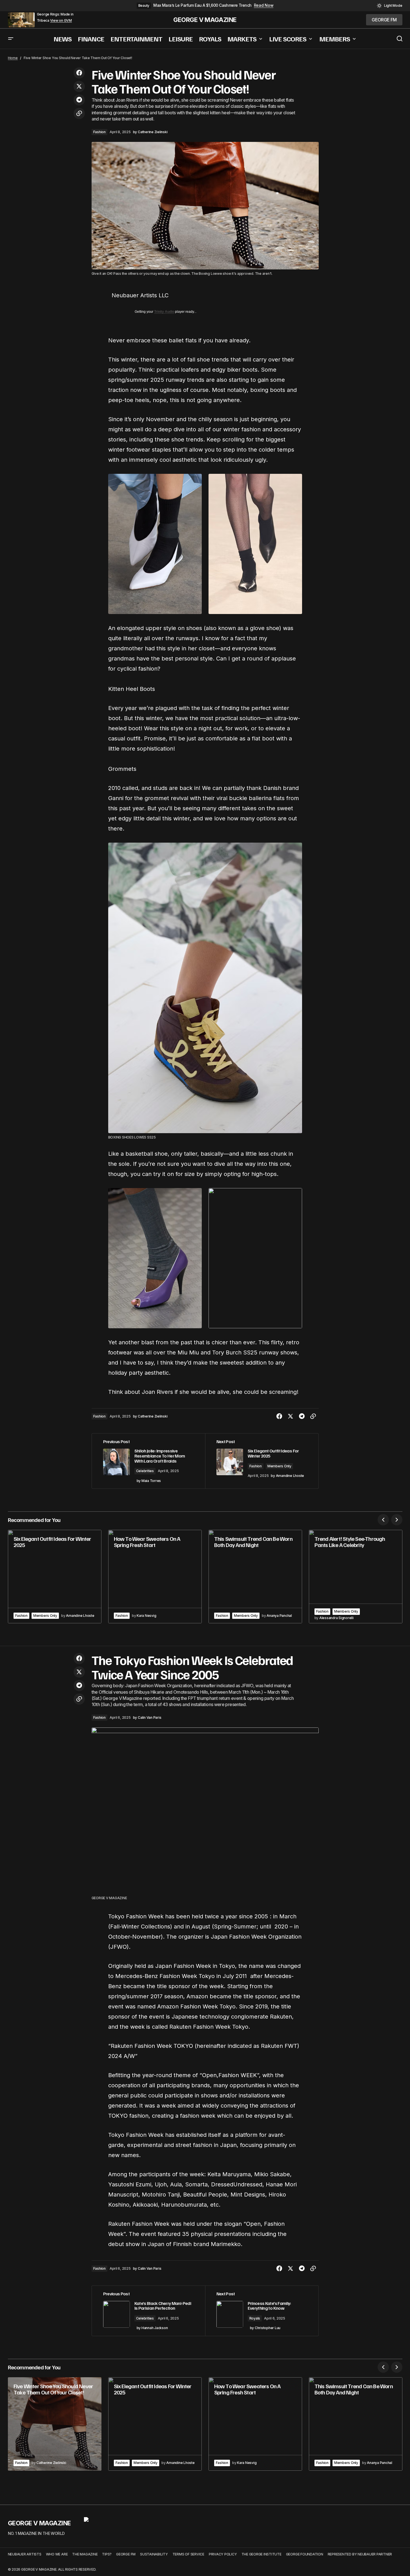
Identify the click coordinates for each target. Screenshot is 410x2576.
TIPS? (107, 2554)
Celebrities (145, 1471)
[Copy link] (79, 113)
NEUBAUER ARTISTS (25, 2554)
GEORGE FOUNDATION (305, 2554)
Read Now (264, 5)
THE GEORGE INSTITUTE (261, 2554)
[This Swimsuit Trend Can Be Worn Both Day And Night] (255, 1577)
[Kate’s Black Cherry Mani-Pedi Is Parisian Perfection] (149, 2311)
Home (13, 58)
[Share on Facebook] (79, 73)
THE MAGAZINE (85, 2554)
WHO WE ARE (57, 2554)
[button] (390, 6)
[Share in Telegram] (79, 100)
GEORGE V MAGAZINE (205, 20)
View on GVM (61, 21)
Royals (255, 2318)
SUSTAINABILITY (154, 2554)
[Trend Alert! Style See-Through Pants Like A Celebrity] (356, 1577)
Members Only (279, 1466)
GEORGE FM (126, 2554)
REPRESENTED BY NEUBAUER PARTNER (360, 2554)
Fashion (99, 132)
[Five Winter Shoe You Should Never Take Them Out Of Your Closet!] (55, 2424)
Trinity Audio (164, 312)
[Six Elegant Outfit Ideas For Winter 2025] (55, 1577)
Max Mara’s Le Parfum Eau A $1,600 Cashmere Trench (202, 5)
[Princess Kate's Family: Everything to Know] (262, 2311)
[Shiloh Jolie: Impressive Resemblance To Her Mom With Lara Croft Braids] (149, 1461)
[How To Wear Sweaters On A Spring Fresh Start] (155, 1577)
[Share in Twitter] (79, 86)
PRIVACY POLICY (223, 2554)
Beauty (144, 5)
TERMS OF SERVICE (188, 2554)
